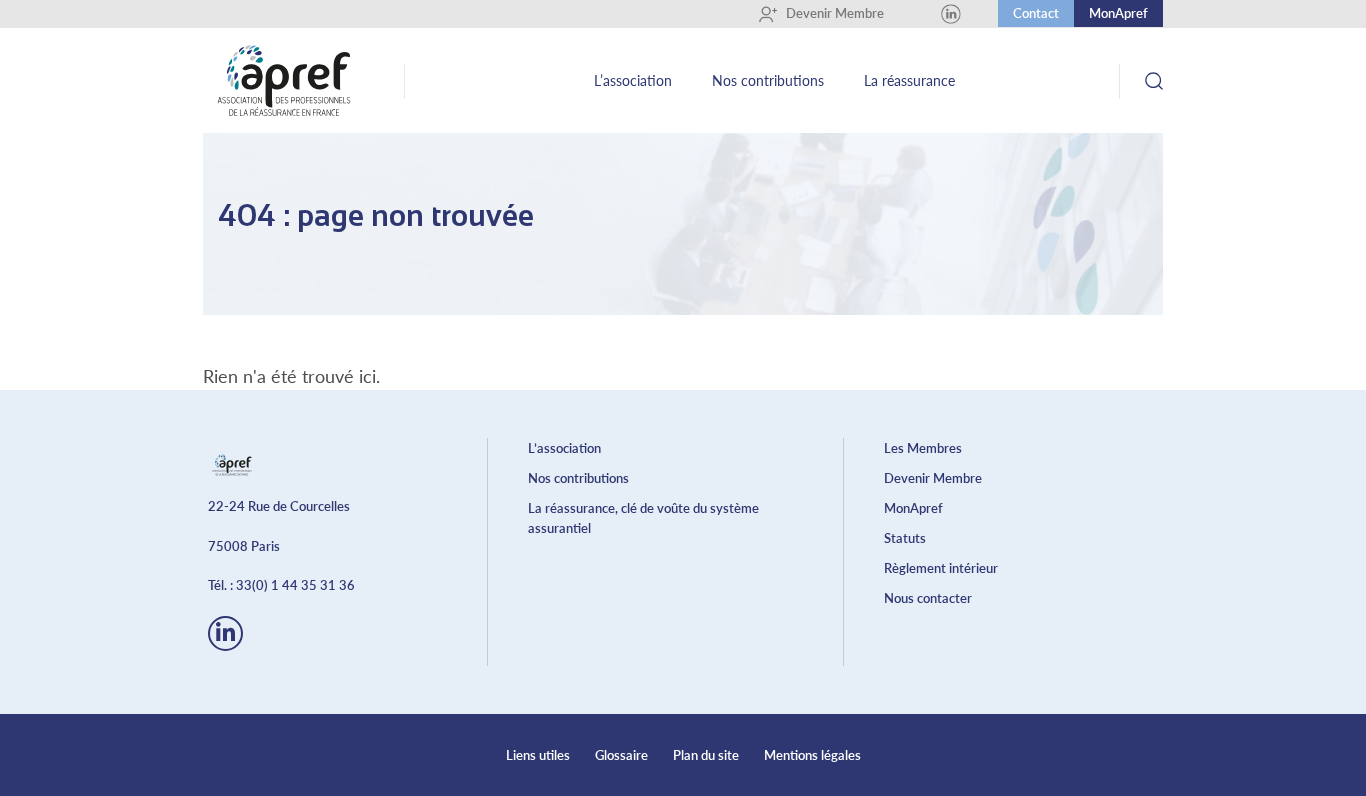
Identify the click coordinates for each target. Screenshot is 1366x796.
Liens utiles (538, 755)
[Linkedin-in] (225, 633)
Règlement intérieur (941, 568)
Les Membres (923, 448)
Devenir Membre (828, 13)
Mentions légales (812, 755)
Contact (1036, 13)
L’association (633, 80)
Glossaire (621, 755)
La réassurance (909, 80)
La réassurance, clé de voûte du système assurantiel (643, 518)
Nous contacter (928, 598)
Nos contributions (768, 80)
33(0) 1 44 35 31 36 (295, 585)
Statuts (905, 538)
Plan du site (706, 755)
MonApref (1118, 13)
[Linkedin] (951, 14)
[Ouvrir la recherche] (1153, 80)
